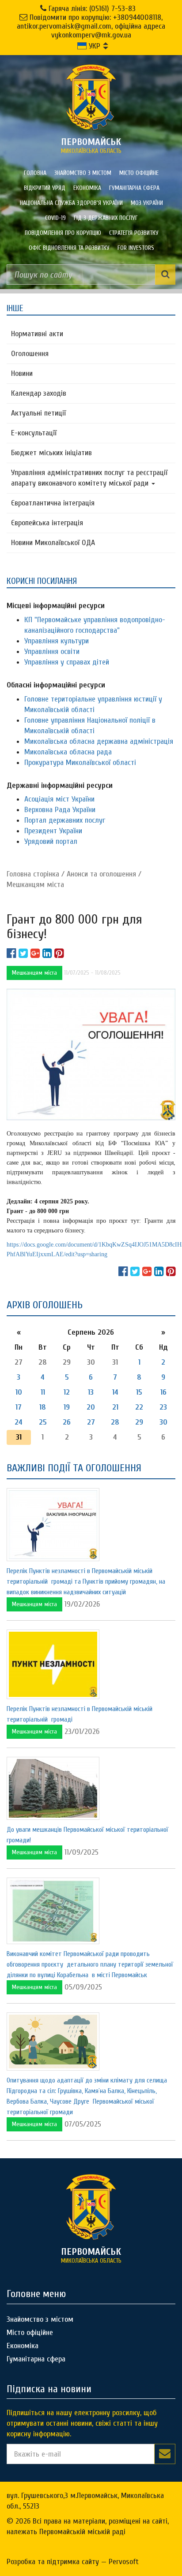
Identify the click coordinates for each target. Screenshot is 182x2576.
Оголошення (30, 354)
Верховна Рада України (60, 810)
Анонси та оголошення (101, 874)
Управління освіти (52, 651)
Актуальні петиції (38, 413)
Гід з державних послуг (106, 218)
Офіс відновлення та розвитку (69, 248)
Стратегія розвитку (134, 233)
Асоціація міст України (59, 799)
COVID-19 (55, 218)
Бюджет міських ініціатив (51, 453)
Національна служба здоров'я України (71, 203)
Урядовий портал (51, 841)
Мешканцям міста (35, 885)
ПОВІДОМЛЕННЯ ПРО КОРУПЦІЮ (63, 233)
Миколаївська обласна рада (68, 752)
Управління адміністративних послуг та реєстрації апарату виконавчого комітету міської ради (89, 478)
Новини (22, 373)
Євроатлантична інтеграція (53, 503)
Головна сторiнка (33, 874)
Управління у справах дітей (67, 662)
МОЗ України (147, 203)
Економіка (87, 188)
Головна (35, 173)
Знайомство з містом (83, 173)
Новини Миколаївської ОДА (53, 543)
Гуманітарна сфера (134, 188)
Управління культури (57, 641)
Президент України (53, 831)
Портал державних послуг (65, 820)
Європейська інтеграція (47, 523)
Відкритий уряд (45, 188)
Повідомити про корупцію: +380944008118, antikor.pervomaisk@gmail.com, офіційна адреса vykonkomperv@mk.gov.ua (91, 26)
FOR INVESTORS (136, 248)
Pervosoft (124, 2562)
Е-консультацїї (34, 433)
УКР (93, 46)
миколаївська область (91, 145)
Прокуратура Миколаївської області (80, 763)
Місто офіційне (139, 173)
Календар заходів (39, 393)
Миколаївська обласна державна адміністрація (99, 741)
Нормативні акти (37, 334)
